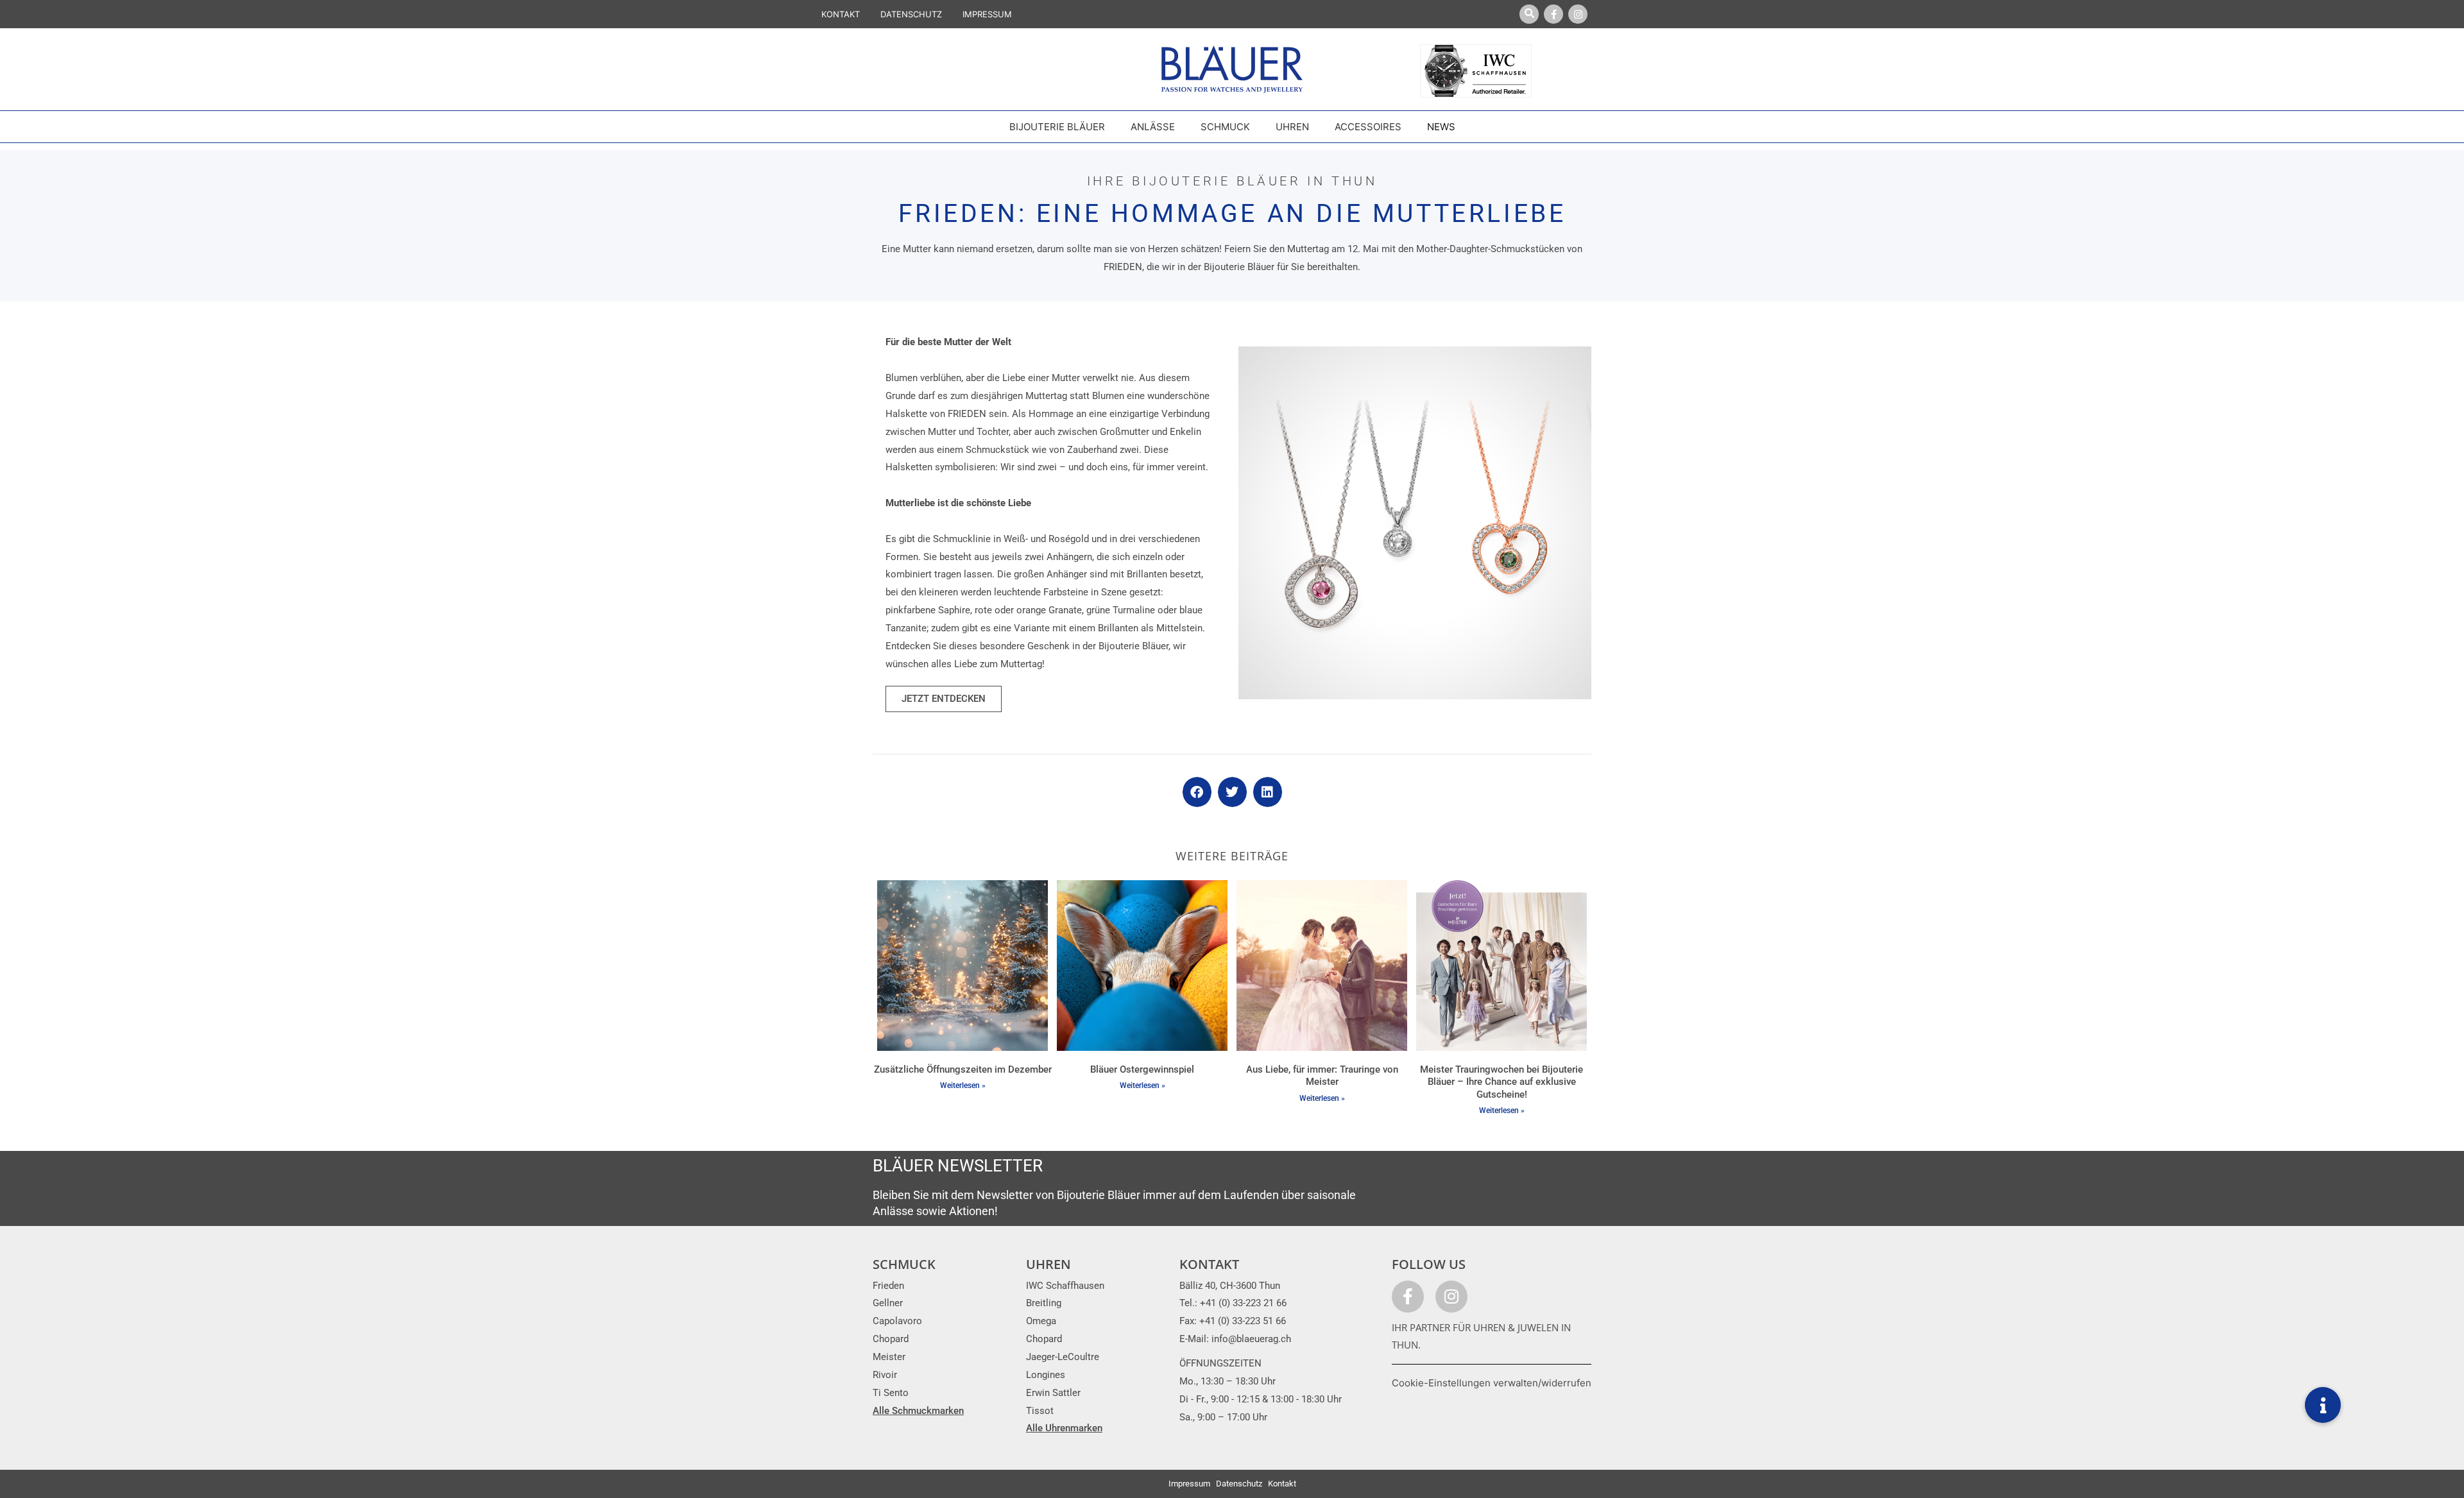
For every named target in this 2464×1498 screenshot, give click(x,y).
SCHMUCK (904, 1264)
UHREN (1048, 1264)
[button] (1197, 792)
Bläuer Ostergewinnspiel (1142, 1069)
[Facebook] (1553, 14)
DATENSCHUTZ (911, 14)
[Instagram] (1578, 14)
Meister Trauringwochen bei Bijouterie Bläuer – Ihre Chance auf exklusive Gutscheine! (1502, 1082)
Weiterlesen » (963, 1085)
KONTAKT (841, 14)
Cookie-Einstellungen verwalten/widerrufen (1492, 1383)
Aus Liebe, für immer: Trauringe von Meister (1322, 1076)
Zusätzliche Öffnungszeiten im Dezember (963, 1069)
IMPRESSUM (987, 14)
